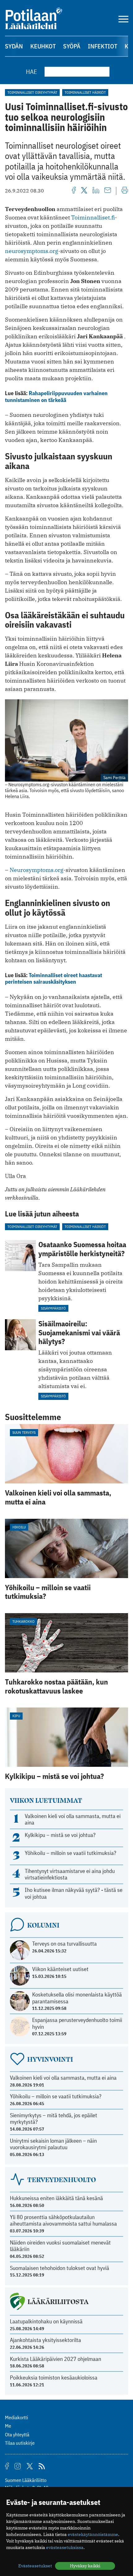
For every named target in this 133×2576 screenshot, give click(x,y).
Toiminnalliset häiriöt (85, 92)
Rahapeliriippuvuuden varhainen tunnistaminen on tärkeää (56, 397)
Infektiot (103, 46)
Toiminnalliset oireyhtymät (32, 92)
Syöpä (72, 46)
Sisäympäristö (53, 1308)
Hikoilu (19, 1527)
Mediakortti (17, 2417)
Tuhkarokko (24, 1621)
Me (8, 2426)
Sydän (14, 46)
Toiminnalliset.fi (93, 217)
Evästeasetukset (35, 2566)
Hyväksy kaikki (85, 2566)
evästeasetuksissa (65, 2547)
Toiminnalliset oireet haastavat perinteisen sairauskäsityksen (54, 979)
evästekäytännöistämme (93, 2534)
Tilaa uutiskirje (20, 2443)
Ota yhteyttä (17, 2434)
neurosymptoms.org (32, 251)
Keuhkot (43, 46)
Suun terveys (24, 1432)
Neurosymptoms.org (36, 870)
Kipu (16, 1716)
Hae (32, 72)
